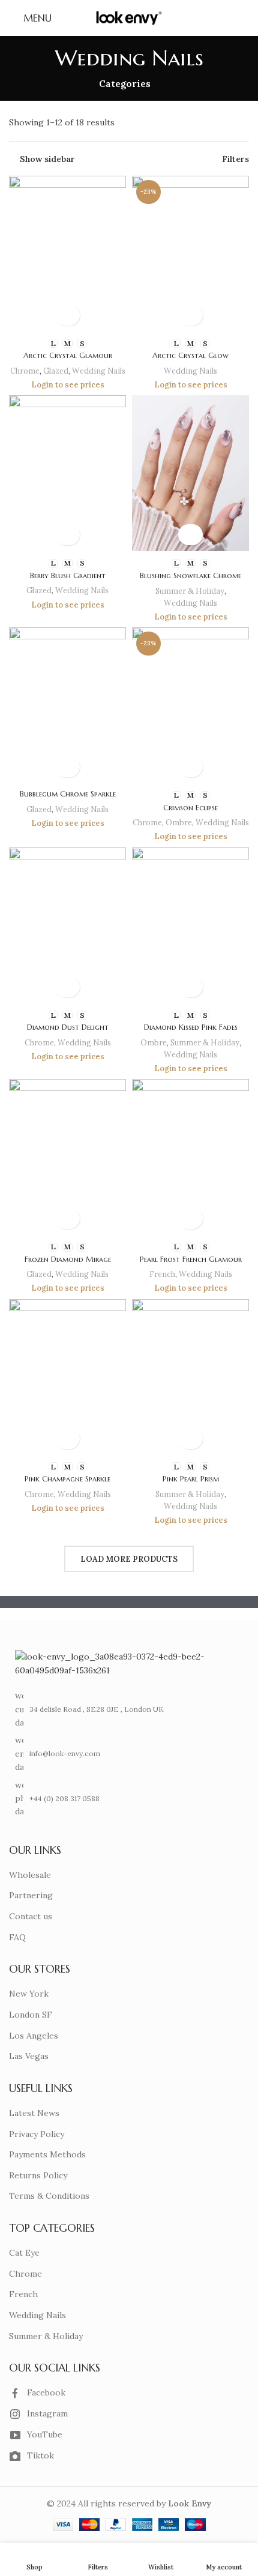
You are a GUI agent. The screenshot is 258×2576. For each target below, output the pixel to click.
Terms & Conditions (49, 2196)
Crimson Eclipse (190, 808)
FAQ (17, 1937)
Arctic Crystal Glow (190, 356)
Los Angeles (34, 2036)
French (162, 1274)
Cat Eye (24, 2253)
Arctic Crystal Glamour (68, 356)
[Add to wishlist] (67, 315)
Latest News (34, 2113)
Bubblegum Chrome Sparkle (68, 794)
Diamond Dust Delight (68, 1027)
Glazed (56, 371)
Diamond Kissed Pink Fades (191, 1027)
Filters (235, 159)
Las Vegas (29, 2056)
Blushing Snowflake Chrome (190, 576)
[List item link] (125, 1753)
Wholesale (30, 1875)
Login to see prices (68, 384)
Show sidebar (47, 159)
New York (29, 1994)
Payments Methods (47, 2154)
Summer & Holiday (190, 591)
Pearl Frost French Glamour (191, 1260)
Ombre (179, 822)
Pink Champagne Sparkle (67, 1479)
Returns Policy (38, 2175)
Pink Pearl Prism (191, 1479)
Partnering (31, 1895)
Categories (125, 84)
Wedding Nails (99, 371)
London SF (31, 2015)
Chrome (25, 371)
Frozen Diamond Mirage (68, 1260)
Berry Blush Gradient (68, 576)
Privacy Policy (37, 2134)
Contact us (31, 1916)
